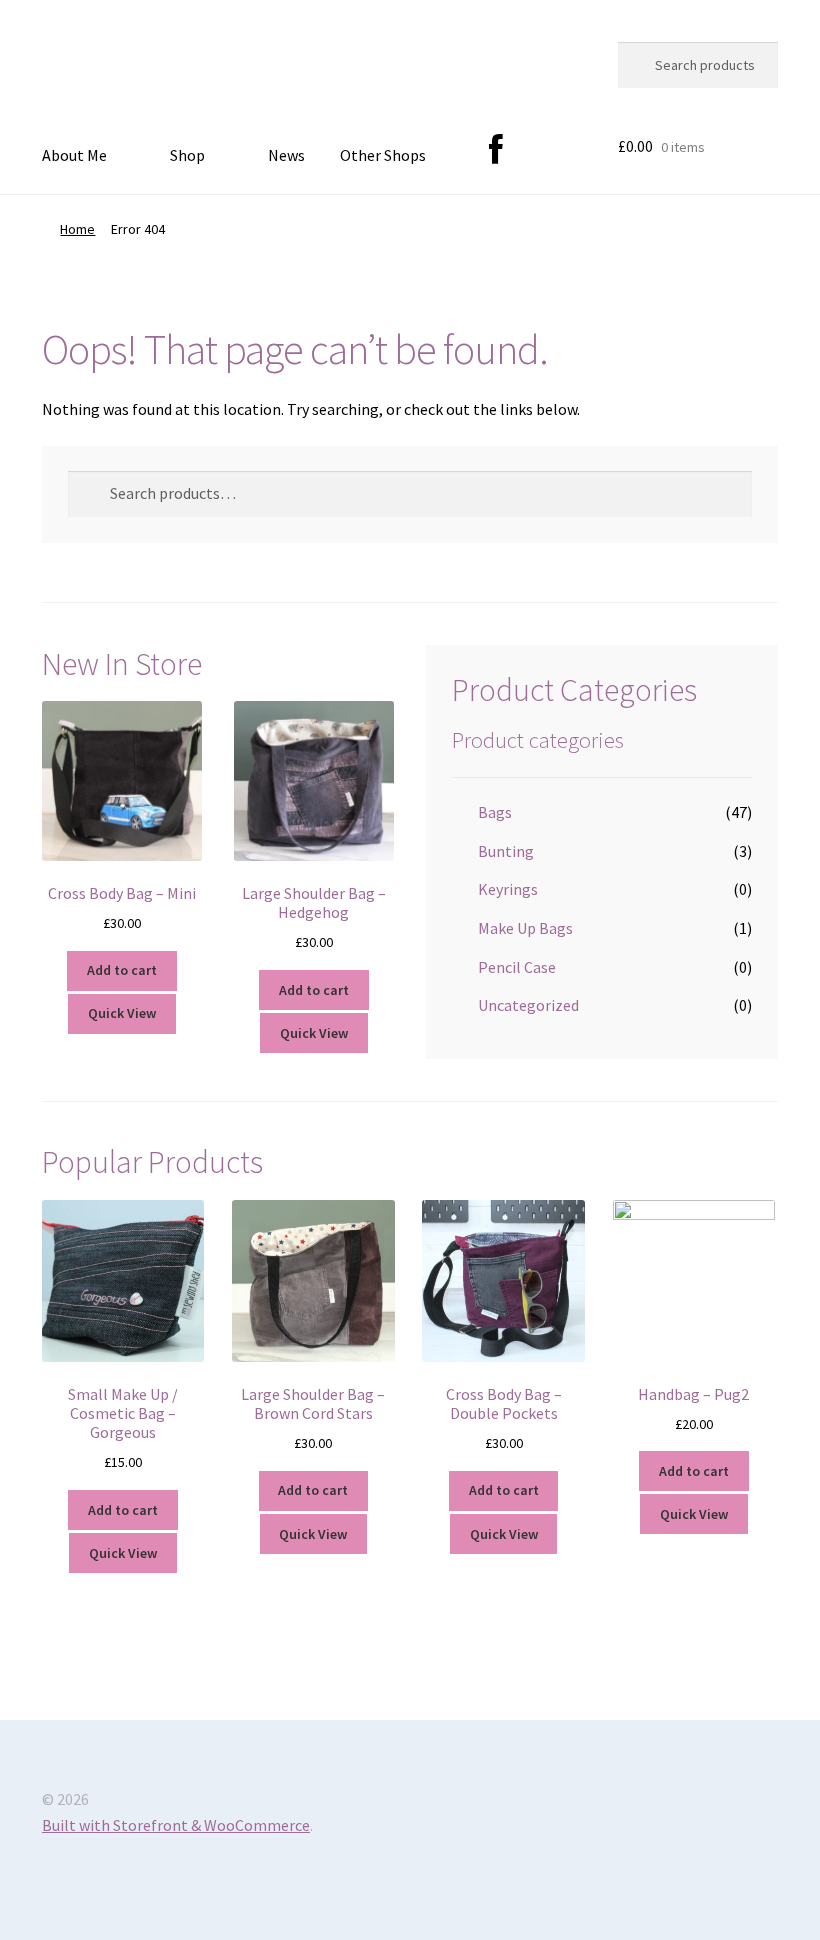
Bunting (506, 851)
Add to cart (122, 970)
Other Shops (383, 155)
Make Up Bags (525, 928)
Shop (187, 155)
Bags (495, 812)
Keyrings (508, 889)
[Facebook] (496, 151)
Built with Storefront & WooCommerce (176, 1825)
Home (77, 229)
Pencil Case (517, 967)
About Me (74, 155)
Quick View (122, 1013)
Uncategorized (528, 1005)
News (286, 155)
